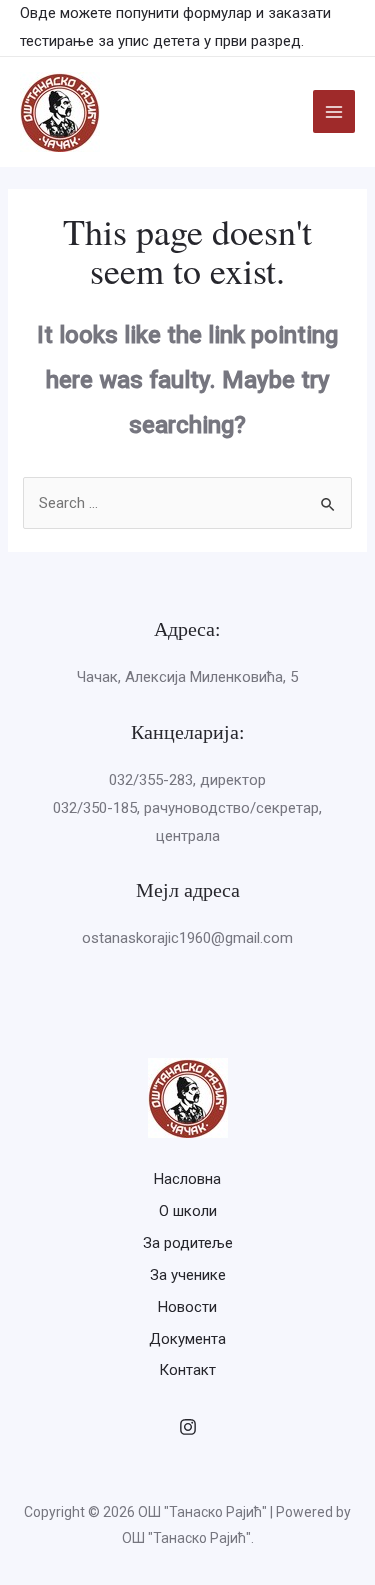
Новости (187, 1307)
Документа (187, 1339)
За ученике (188, 1275)
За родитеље (188, 1243)
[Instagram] (188, 1427)
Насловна (187, 1179)
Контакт (187, 1370)
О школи (188, 1211)
